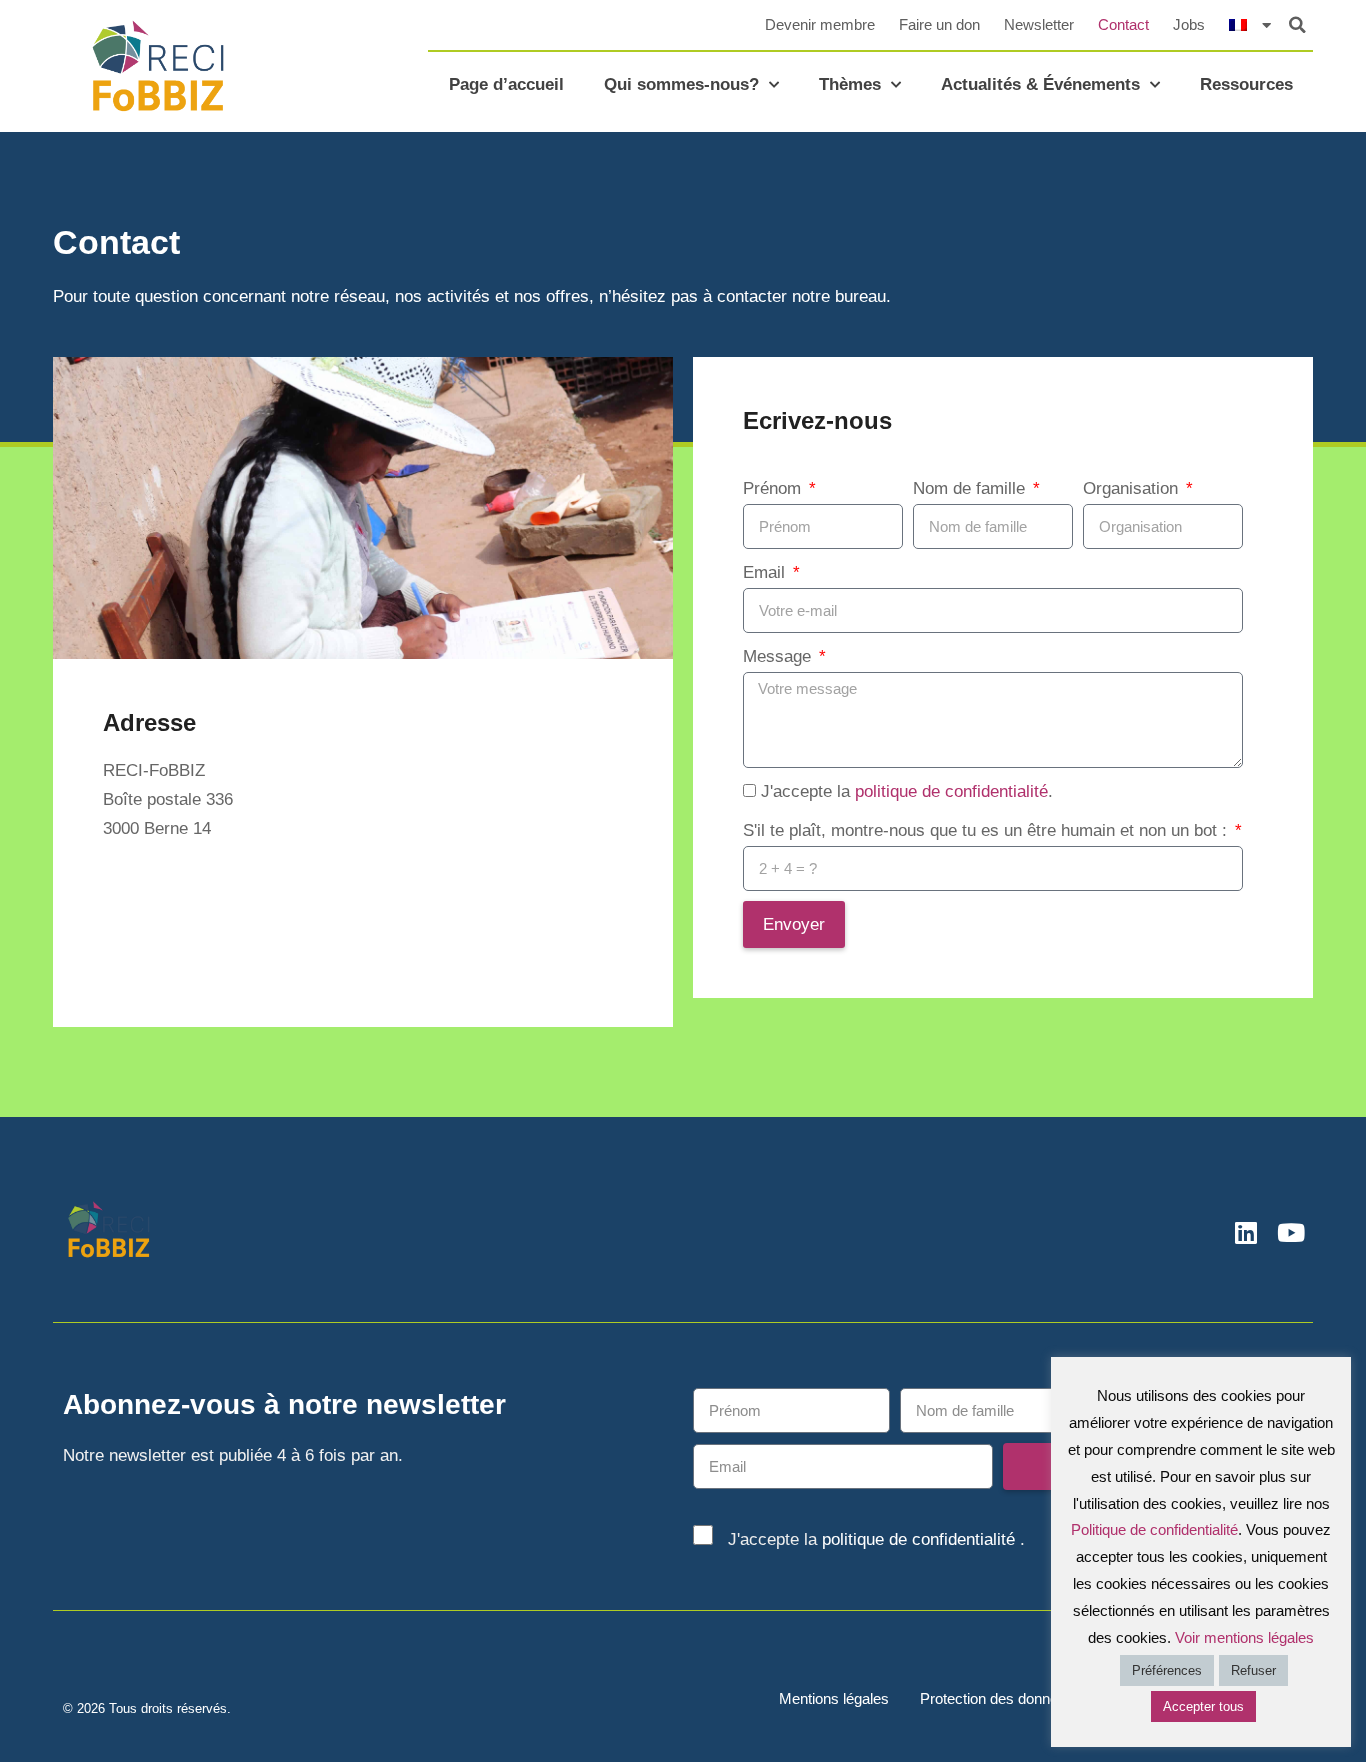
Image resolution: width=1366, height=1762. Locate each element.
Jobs (1189, 24)
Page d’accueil (506, 84)
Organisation (1133, 488)
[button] (1298, 25)
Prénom (774, 488)
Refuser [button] (1253, 1670)
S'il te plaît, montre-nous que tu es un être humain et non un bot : (987, 830)
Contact (1123, 24)
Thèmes (850, 84)
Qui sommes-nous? (681, 84)
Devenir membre (820, 24)
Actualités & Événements (1040, 84)
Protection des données (997, 1698)
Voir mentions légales (1244, 1637)
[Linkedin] (1245, 1232)
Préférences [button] (1167, 1670)
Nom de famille (971, 488)
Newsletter (1039, 24)
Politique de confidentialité (1154, 1529)
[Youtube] (1290, 1232)
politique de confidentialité (951, 791)
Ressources (1246, 84)
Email (766, 572)
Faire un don (939, 24)
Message (779, 656)
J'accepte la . (907, 791)
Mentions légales (834, 1698)
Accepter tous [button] (1203, 1706)
